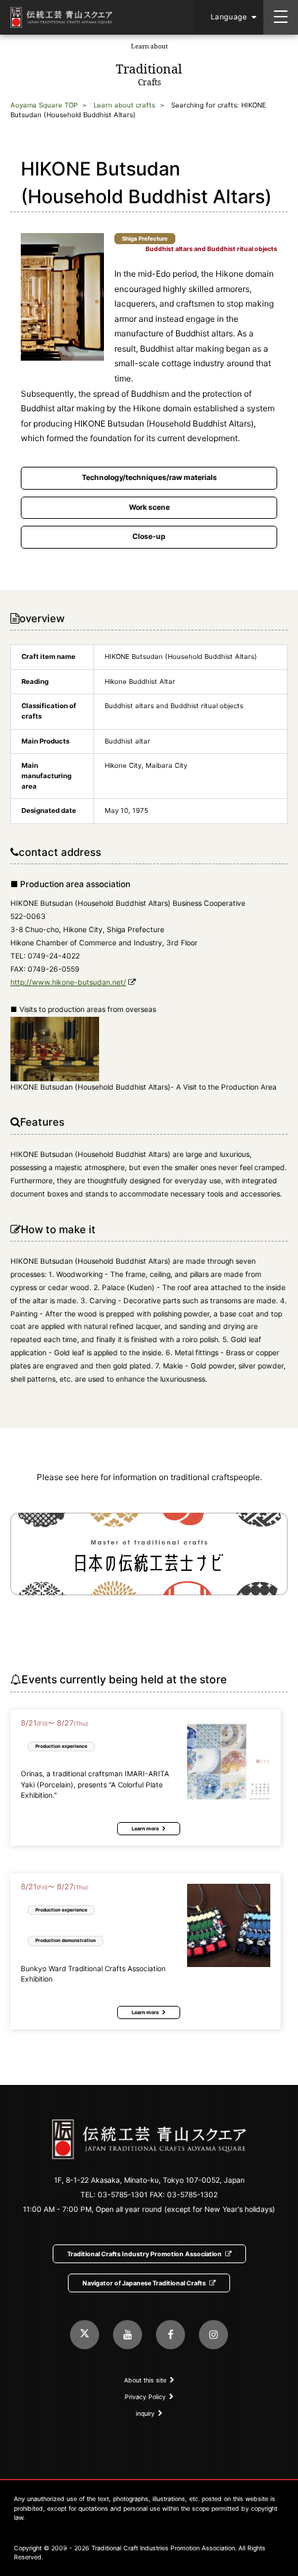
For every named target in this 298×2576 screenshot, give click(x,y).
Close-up (149, 536)
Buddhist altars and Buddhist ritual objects (211, 249)
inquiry (145, 2413)
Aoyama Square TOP (44, 105)
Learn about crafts (124, 105)
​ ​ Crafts (149, 65)
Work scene (149, 507)
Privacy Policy (145, 2397)
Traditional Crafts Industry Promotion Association (144, 2254)
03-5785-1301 (123, 2195)
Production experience (61, 1746)
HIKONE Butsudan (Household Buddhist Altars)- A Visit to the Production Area (143, 1087)
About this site (145, 2380)
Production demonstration (65, 1940)
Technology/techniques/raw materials (149, 478)
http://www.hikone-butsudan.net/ (68, 982)
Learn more (145, 1829)
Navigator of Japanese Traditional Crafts (144, 2283)
